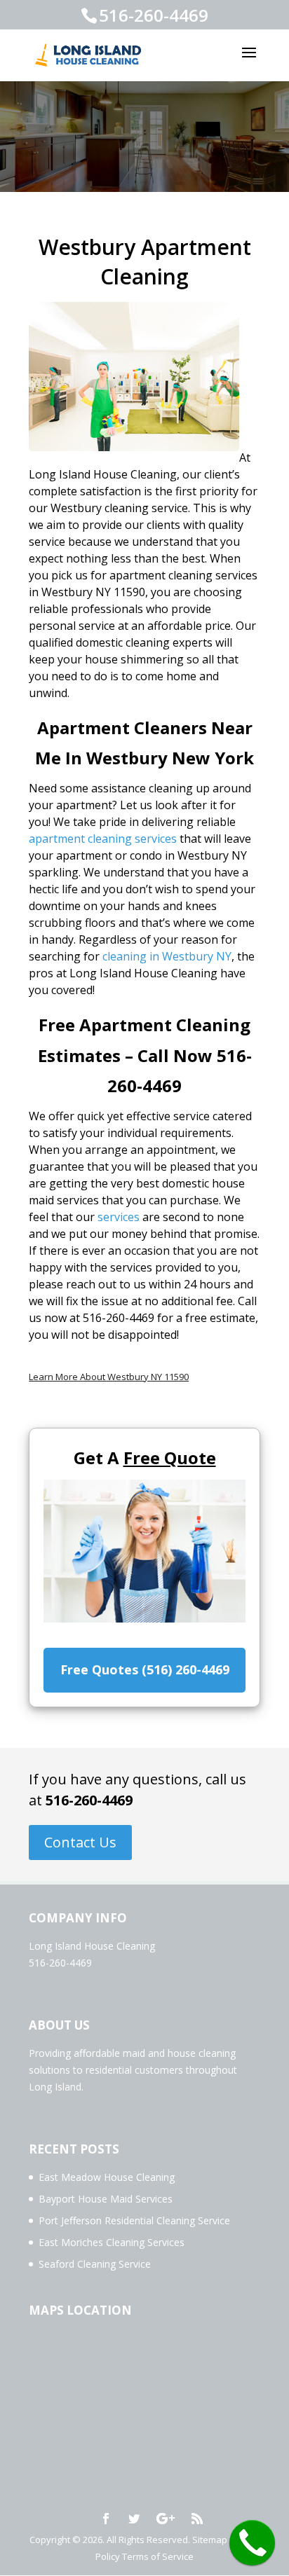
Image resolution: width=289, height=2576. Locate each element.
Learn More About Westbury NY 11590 (109, 1377)
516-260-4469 (89, 1800)
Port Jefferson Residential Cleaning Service (134, 2220)
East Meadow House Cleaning (107, 2177)
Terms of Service (158, 2556)
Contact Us (80, 1842)
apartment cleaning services (103, 839)
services (119, 1217)
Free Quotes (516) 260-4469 (145, 1669)
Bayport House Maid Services (106, 2199)
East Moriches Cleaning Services (112, 2242)
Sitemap (210, 2540)
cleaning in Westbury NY (167, 956)
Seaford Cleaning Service (95, 2264)
